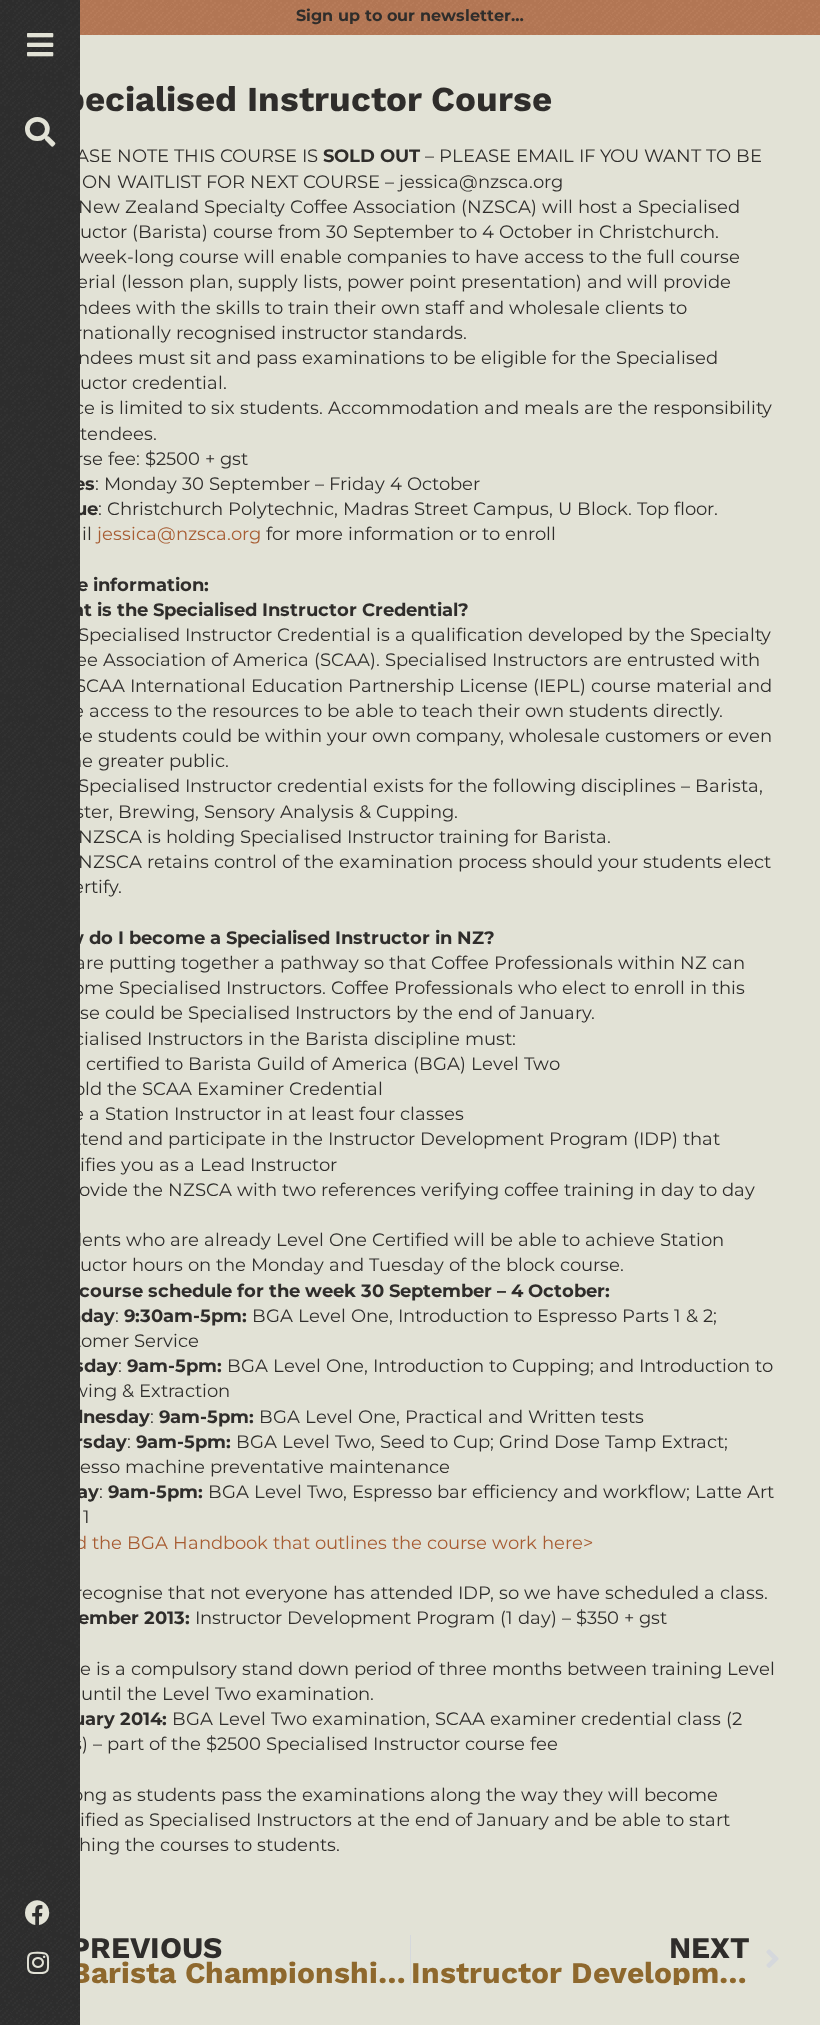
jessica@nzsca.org (179, 534)
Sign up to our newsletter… (410, 15)
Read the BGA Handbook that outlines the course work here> (316, 1543)
